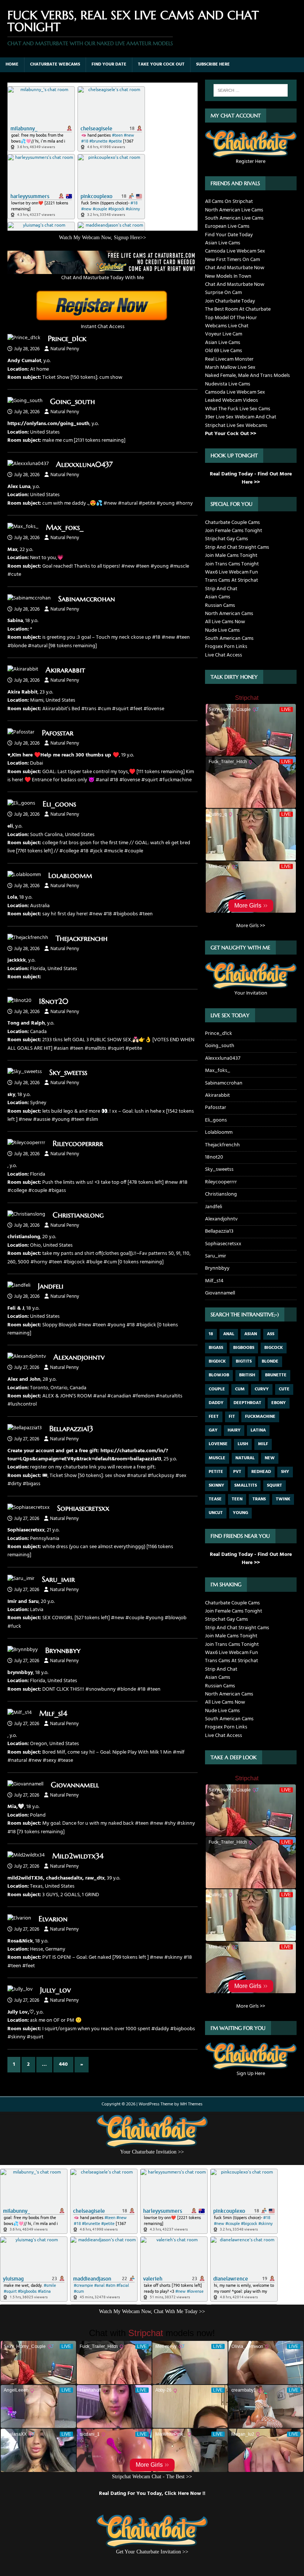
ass (271, 1334)
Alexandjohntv (79, 1357)
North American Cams (229, 614)
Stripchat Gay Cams (227, 539)
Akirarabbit (65, 670)
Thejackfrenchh (82, 938)
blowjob (219, 1375)
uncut (216, 1513)
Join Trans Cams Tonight (232, 564)
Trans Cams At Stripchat (232, 580)
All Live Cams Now (225, 622)
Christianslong (78, 1215)
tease (215, 1499)
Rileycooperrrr (78, 1144)
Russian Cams (220, 606)
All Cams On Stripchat (229, 202)
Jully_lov (55, 1990)
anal (229, 1334)
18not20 (54, 1001)
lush (243, 1444)
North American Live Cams (234, 210)
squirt (275, 1486)
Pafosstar (58, 733)
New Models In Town (228, 276)
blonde (270, 1361)
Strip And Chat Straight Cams (237, 547)
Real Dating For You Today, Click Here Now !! (152, 2494)
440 (63, 2064)
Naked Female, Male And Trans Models (247, 376)
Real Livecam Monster (229, 359)
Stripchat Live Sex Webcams (236, 426)
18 (211, 1334)
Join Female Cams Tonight (234, 531)
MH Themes (191, 2104)
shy (285, 1472)
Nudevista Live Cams (228, 384)
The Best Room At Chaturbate (238, 309)
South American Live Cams (234, 218)
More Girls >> (251, 926)
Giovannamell (75, 1785)
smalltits (246, 1486)
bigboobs (244, 1348)
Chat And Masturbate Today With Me (103, 278)
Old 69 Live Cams (224, 351)
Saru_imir (58, 1579)
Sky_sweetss (68, 1073)
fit (232, 1417)
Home (12, 64)
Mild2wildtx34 (78, 1856)
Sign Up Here (251, 2074)
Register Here (251, 161)
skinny (217, 1486)
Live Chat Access (224, 655)
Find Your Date (109, 64)
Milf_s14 (53, 1713)
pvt (237, 1472)
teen (237, 1499)
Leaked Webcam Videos (232, 400)
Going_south (72, 402)
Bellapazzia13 (71, 1429)
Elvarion (53, 1919)
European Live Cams (227, 226)
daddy (216, 1403)
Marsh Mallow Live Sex (230, 367)
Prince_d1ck (67, 339)
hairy (234, 1430)
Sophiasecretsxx (83, 1508)
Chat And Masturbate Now (235, 268)
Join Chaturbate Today (230, 301)
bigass (216, 1348)
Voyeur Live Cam (224, 334)
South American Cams (229, 639)
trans (259, 1499)
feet (214, 1417)
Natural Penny (65, 349)
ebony (279, 1403)
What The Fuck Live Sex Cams (238, 409)
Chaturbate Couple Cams (232, 523)
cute (284, 1389)
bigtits (244, 1361)
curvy (262, 1389)
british (247, 1375)
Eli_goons (59, 804)
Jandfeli (51, 1286)
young (240, 1513)
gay (213, 1430)
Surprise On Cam (223, 293)
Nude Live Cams (222, 630)
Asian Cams (218, 597)
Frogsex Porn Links (226, 647)
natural (245, 1458)
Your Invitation (251, 993)
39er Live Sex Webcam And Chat (241, 417)
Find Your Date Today (229, 235)
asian (251, 1334)
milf (263, 1444)
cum (240, 1389)
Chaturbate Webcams (55, 64)
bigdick (217, 1361)
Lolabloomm (70, 876)
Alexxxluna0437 (84, 465)
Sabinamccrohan (87, 599)
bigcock (274, 1348)
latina (258, 1430)
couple (217, 1389)
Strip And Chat (221, 589)
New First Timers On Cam (232, 260)
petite (216, 1472)
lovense (218, 1444)
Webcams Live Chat (227, 326)
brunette (276, 1375)
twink (283, 1499)
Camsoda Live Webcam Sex (235, 251)
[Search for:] (251, 90)
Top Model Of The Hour (231, 318)
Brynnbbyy (63, 1650)
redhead (261, 1472)
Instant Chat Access (103, 327)
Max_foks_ (65, 527)
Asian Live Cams (223, 243)
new (270, 1458)
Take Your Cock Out (161, 64)
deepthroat (247, 1403)
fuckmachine (260, 1417)
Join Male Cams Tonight (231, 556)
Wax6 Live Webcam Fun (232, 572)
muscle (217, 1458)
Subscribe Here (213, 64)
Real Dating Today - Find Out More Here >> (251, 478)
